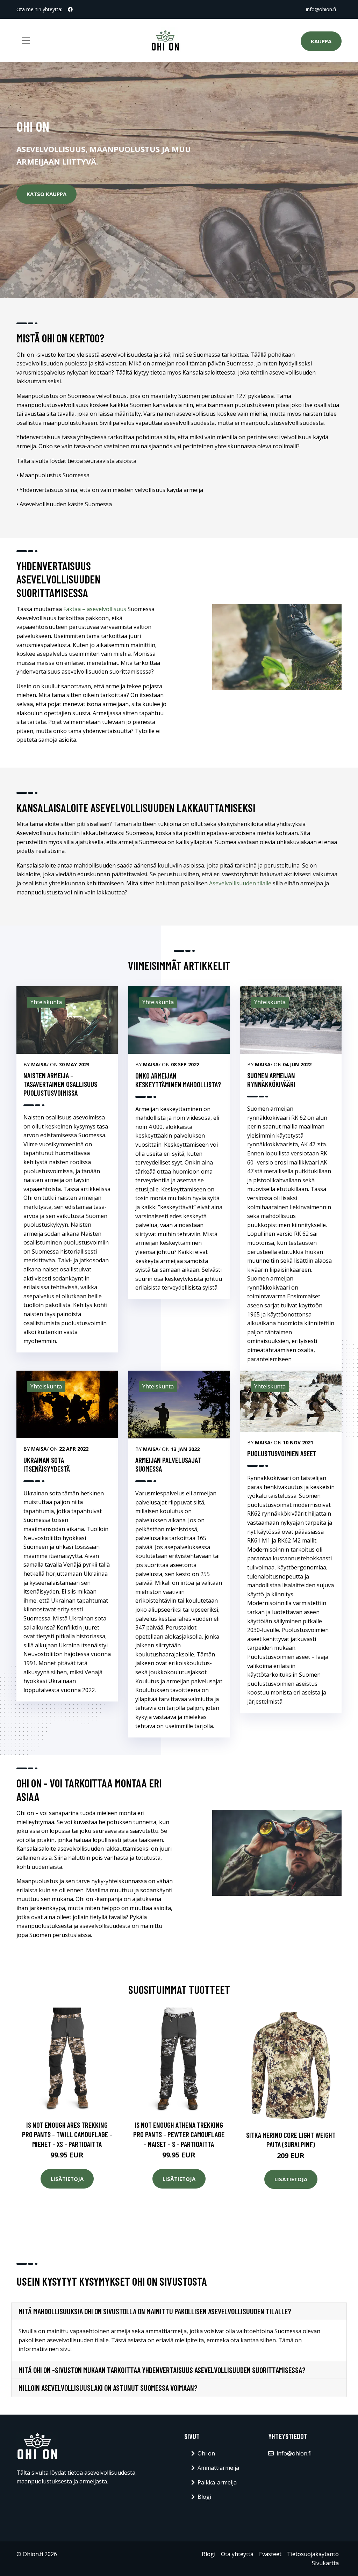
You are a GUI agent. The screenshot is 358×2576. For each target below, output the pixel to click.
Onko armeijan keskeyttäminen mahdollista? (178, 1080)
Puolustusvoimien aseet (282, 1453)
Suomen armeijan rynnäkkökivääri (271, 1080)
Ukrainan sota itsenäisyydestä (47, 1464)
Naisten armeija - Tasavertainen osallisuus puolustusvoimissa (60, 1084)
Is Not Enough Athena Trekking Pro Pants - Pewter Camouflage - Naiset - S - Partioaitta (179, 2134)
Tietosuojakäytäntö (313, 2554)
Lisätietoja (67, 2179)
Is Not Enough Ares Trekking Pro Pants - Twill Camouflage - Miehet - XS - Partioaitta (67, 2134)
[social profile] (70, 9)
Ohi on (206, 2453)
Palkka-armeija (217, 2482)
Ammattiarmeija (218, 2468)
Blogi (204, 2497)
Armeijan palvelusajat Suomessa (168, 1464)
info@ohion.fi (321, 9)
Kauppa (321, 41)
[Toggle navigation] (26, 41)
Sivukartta (325, 2563)
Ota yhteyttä (237, 2554)
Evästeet (270, 2554)
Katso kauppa (46, 194)
